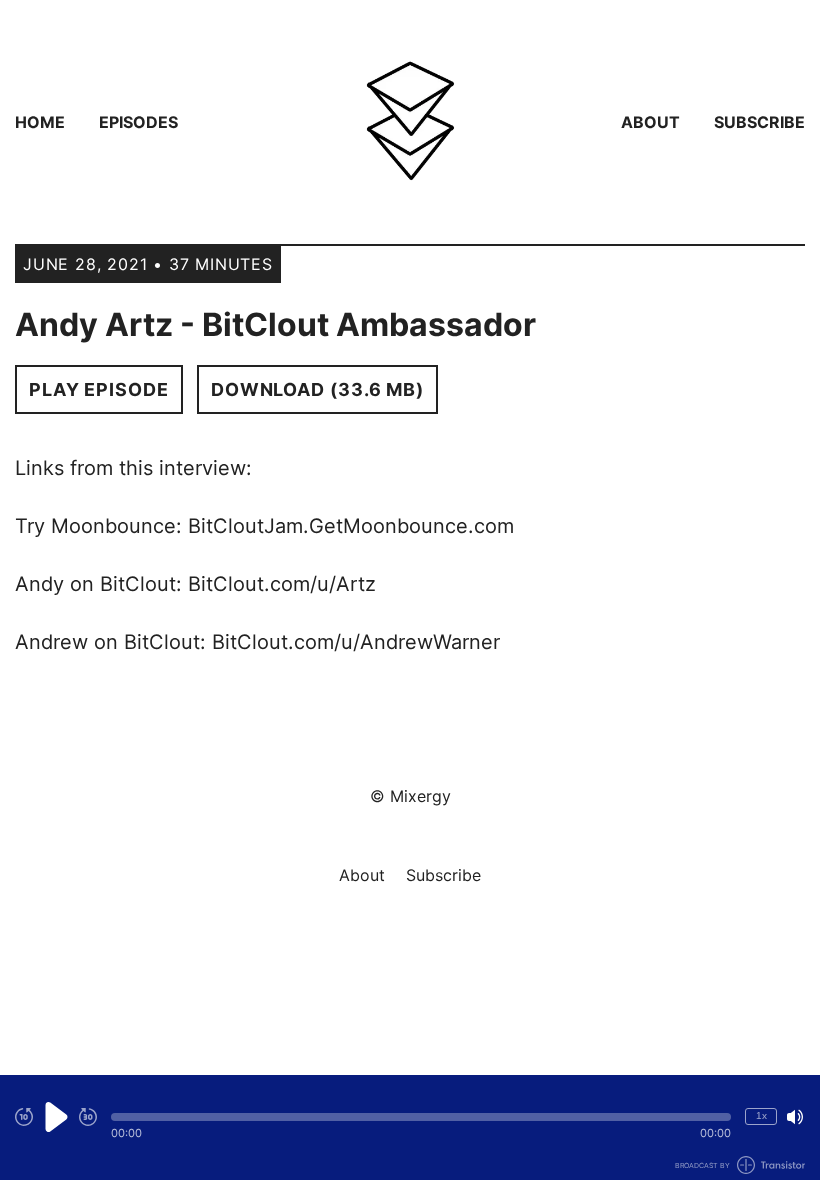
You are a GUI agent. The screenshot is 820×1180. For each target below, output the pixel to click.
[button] (421, 1117)
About (650, 122)
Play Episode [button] (99, 389)
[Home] (410, 122)
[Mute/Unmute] (795, 1117)
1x (761, 1115)
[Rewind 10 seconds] (24, 1117)
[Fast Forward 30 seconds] (88, 1117)
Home (40, 122)
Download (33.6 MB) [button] (317, 389)
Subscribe (759, 122)
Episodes (138, 122)
